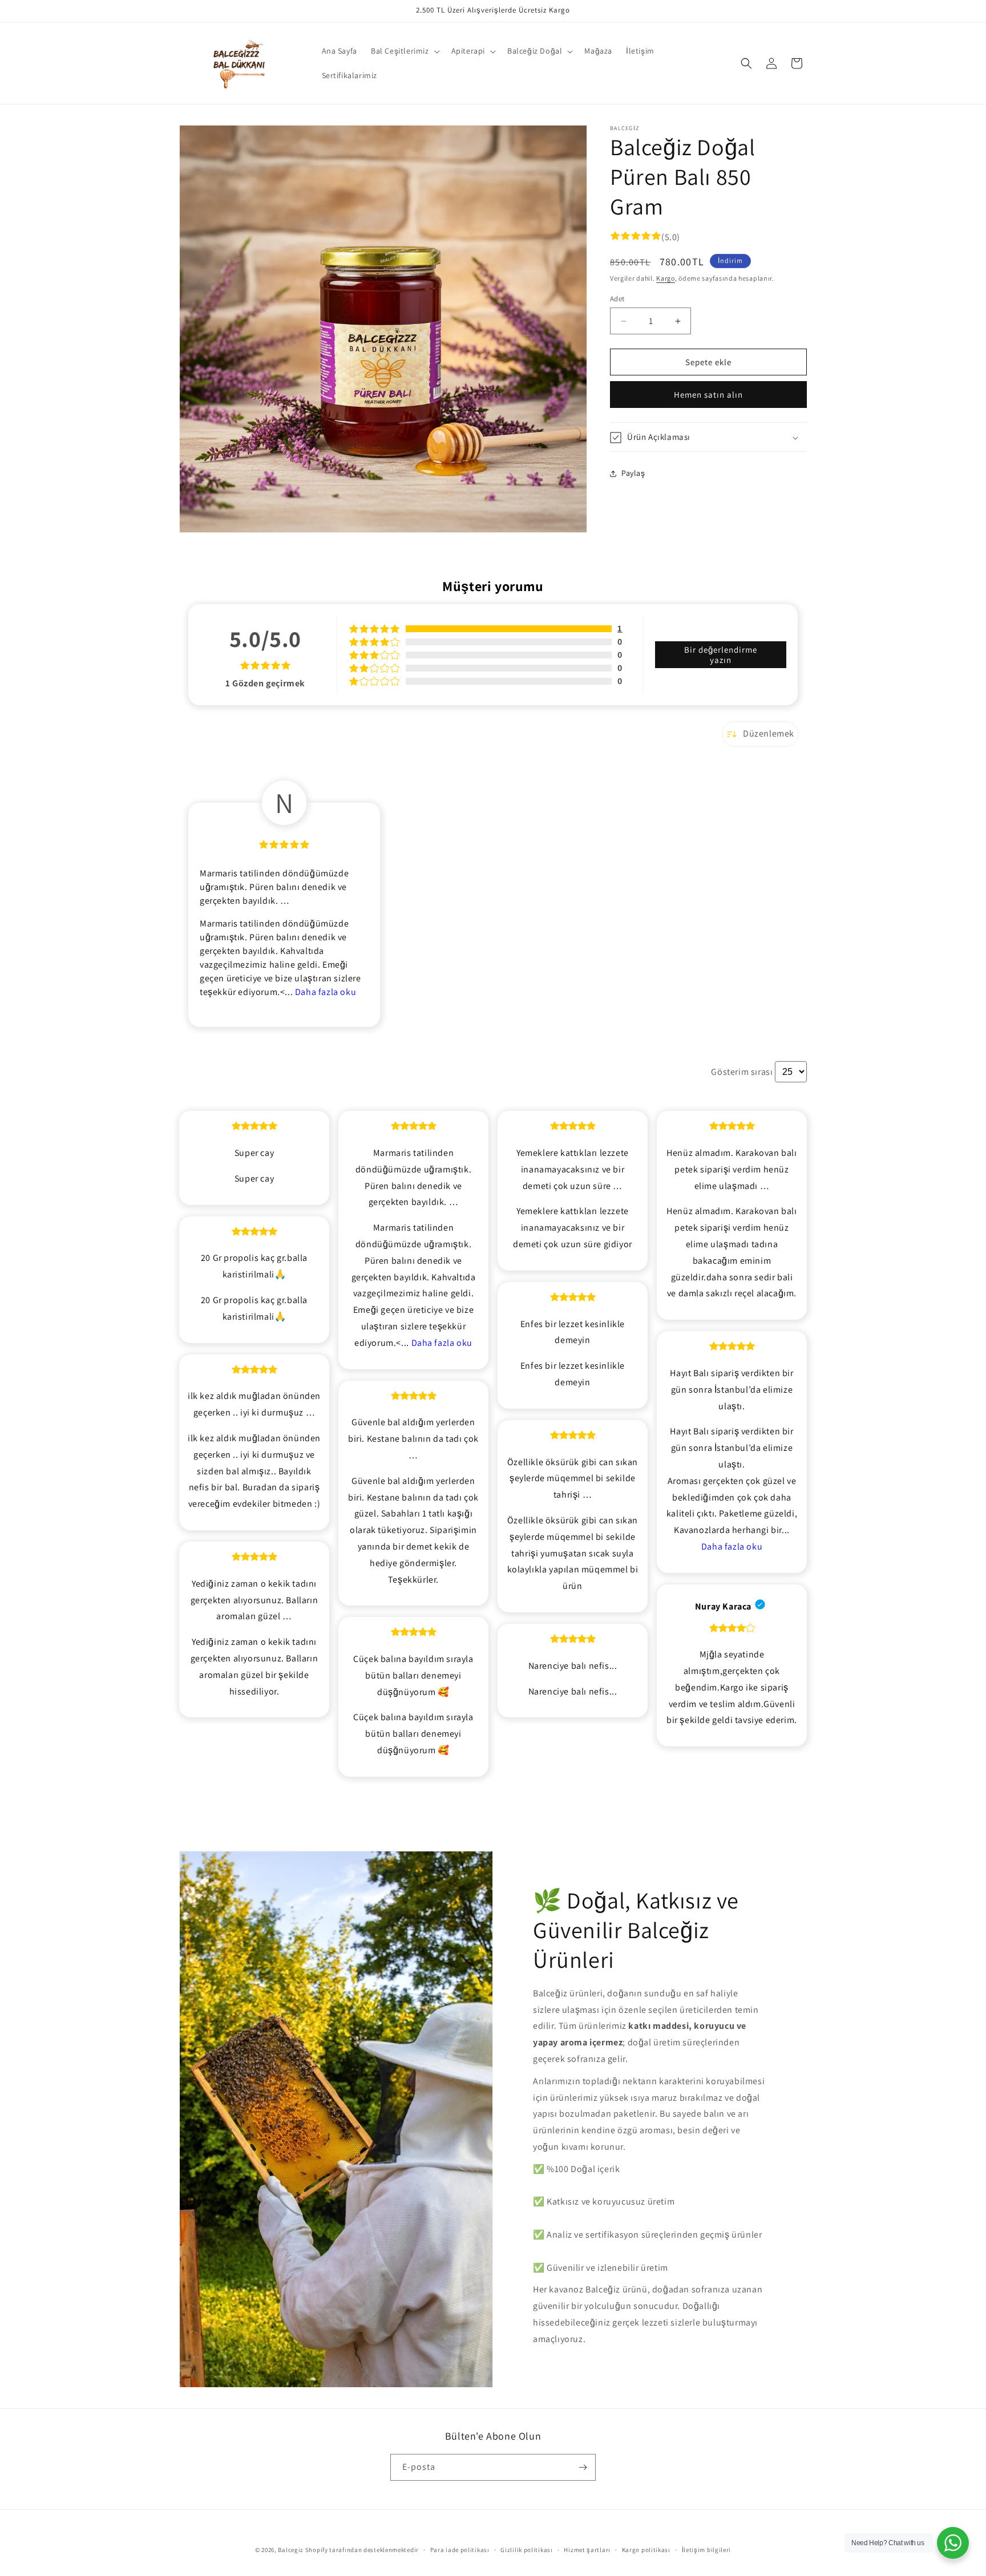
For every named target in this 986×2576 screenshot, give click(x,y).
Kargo (666, 279)
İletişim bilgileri (707, 2550)
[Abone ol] (583, 2467)
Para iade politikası (460, 2550)
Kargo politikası (646, 2550)
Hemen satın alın (708, 395)
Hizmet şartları (587, 2550)
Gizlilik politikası (526, 2550)
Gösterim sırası (742, 1072)
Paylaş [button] (633, 473)
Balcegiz (291, 2550)
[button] (404, 51)
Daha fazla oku (326, 992)
